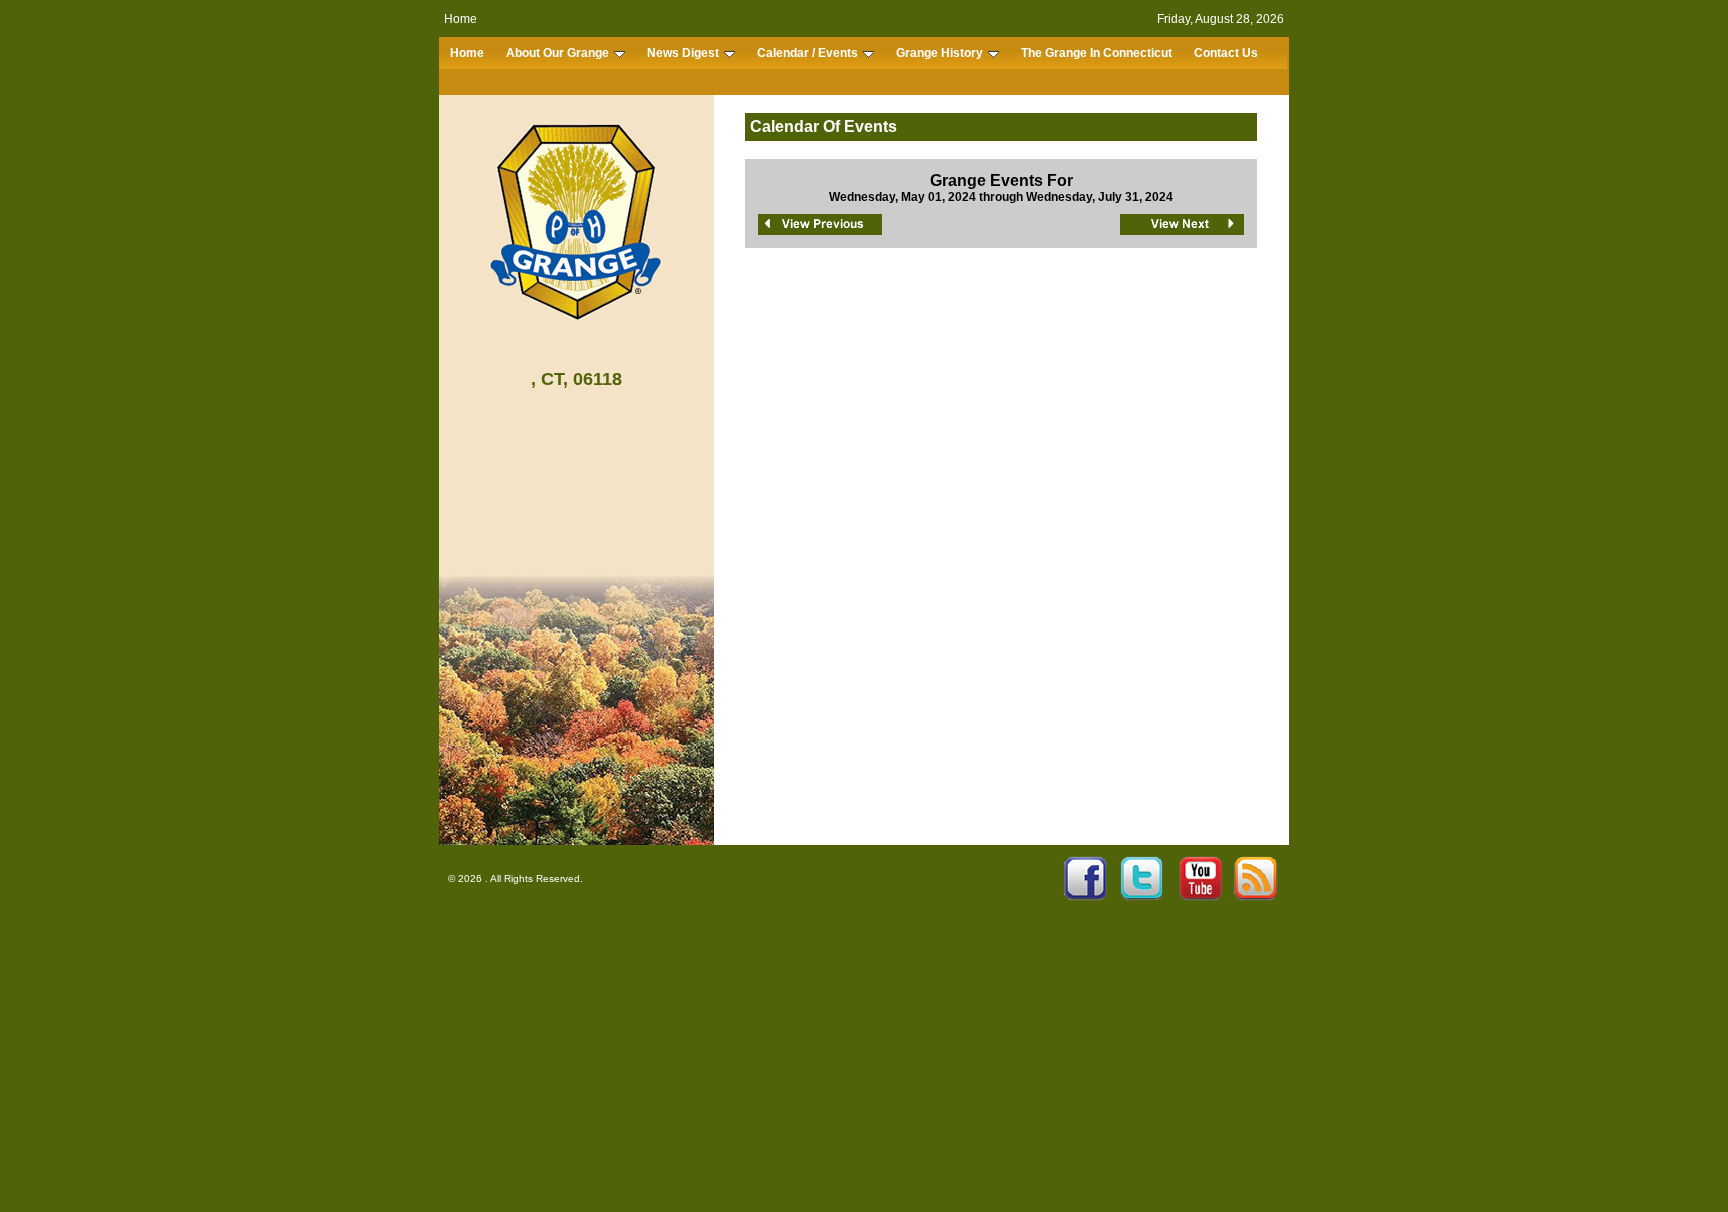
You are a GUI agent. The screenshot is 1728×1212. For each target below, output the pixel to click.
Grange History (939, 53)
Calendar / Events (807, 53)
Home (460, 19)
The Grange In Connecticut (1096, 53)
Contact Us (1226, 53)
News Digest (683, 53)
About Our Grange (557, 53)
